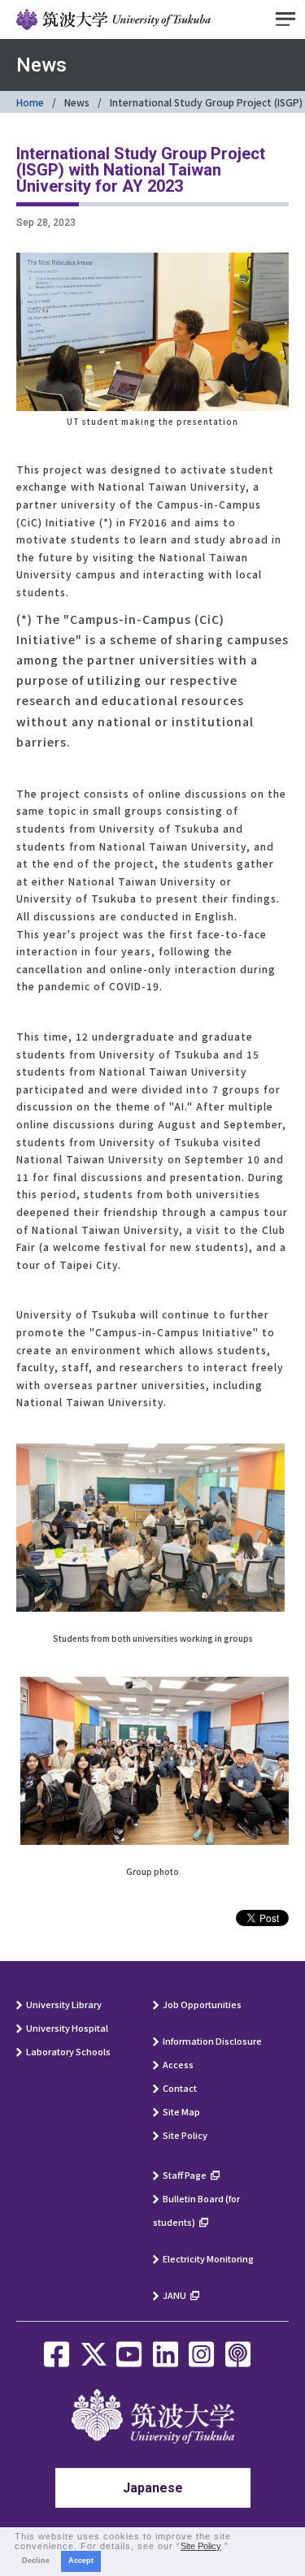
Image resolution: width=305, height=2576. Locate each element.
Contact (180, 2088)
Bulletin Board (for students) (196, 2210)
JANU (174, 2295)
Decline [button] (36, 2561)
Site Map (181, 2111)
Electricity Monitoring (208, 2258)
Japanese (153, 2488)
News (77, 102)
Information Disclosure (212, 2041)
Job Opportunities (202, 2004)
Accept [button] (81, 2561)
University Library (64, 2004)
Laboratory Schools (68, 2051)
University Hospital (67, 2028)
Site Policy (185, 2135)
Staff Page (185, 2175)
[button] (233, 2547)
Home (30, 102)
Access (178, 2064)
